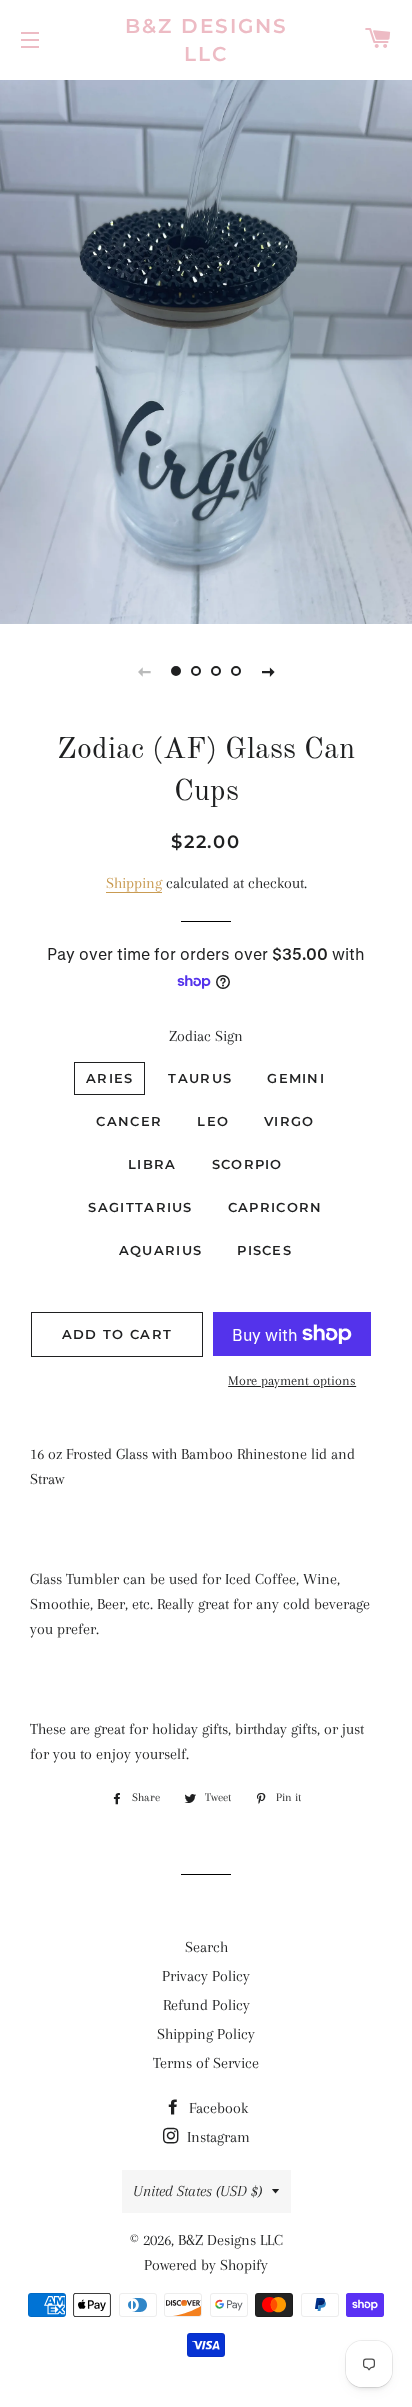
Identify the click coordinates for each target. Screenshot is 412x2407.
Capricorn (275, 1207)
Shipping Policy (206, 2034)
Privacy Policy (206, 1976)
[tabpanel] (206, 349)
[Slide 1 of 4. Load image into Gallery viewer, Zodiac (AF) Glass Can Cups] (176, 671)
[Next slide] (268, 671)
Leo (213, 1121)
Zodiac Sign (206, 1036)
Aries (110, 1078)
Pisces (264, 1250)
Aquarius (160, 1250)
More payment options (292, 1380)
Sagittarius (140, 1207)
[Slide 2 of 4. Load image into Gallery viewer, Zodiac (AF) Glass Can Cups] (196, 671)
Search (206, 1947)
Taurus (200, 1078)
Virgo (289, 1121)
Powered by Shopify (206, 2265)
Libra (152, 1164)
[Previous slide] (144, 671)
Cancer (129, 1121)
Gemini (296, 1078)
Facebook (216, 2108)
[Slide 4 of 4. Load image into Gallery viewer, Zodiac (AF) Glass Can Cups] (236, 671)
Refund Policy (206, 2005)
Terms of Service (206, 2063)
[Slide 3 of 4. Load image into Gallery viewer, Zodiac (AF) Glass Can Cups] (216, 671)
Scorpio (247, 1164)
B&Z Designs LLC (206, 40)
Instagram (216, 2137)
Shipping (134, 883)
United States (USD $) (197, 2191)
